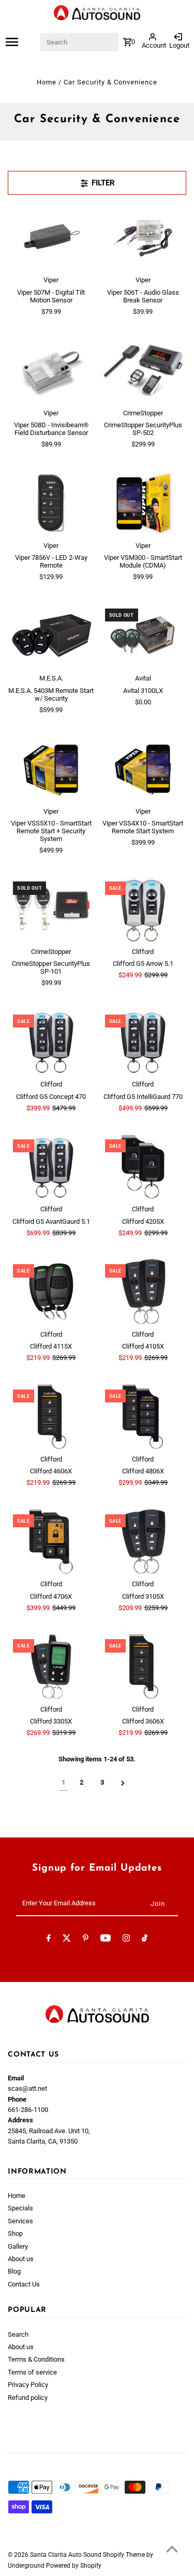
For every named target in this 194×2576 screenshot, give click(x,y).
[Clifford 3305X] (51, 1667)
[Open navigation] (23, 42)
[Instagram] (126, 1940)
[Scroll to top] (172, 2549)
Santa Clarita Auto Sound (66, 2555)
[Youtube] (106, 1940)
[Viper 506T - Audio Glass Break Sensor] (143, 238)
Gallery (18, 2246)
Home (47, 82)
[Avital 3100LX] (143, 636)
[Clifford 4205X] (143, 1167)
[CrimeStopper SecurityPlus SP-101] (51, 909)
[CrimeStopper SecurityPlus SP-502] (143, 370)
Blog (14, 2271)
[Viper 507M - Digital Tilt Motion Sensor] (51, 238)
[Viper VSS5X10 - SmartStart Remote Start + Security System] (51, 769)
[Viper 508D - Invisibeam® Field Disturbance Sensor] (51, 370)
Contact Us (24, 2284)
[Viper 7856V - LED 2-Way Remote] (51, 503)
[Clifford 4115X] (51, 1292)
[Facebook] (49, 1940)
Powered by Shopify (74, 2566)
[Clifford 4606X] (51, 1417)
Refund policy (28, 2398)
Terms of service (32, 2372)
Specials (20, 2208)
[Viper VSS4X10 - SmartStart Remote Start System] (143, 769)
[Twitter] (67, 1940)
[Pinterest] (86, 1940)
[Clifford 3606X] (143, 1667)
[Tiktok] (145, 1940)
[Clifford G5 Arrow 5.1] (143, 909)
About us (21, 2259)
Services (20, 2221)
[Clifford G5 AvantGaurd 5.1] (51, 1167)
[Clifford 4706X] (51, 1542)
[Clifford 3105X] (143, 1542)
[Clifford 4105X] (143, 1292)
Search (18, 2334)
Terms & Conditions (36, 2359)
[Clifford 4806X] (143, 1417)
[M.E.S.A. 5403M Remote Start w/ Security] (51, 636)
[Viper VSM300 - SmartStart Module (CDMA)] (143, 503)
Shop (15, 2233)
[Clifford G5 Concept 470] (51, 1042)
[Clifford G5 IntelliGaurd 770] (143, 1042)
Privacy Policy (28, 2385)
